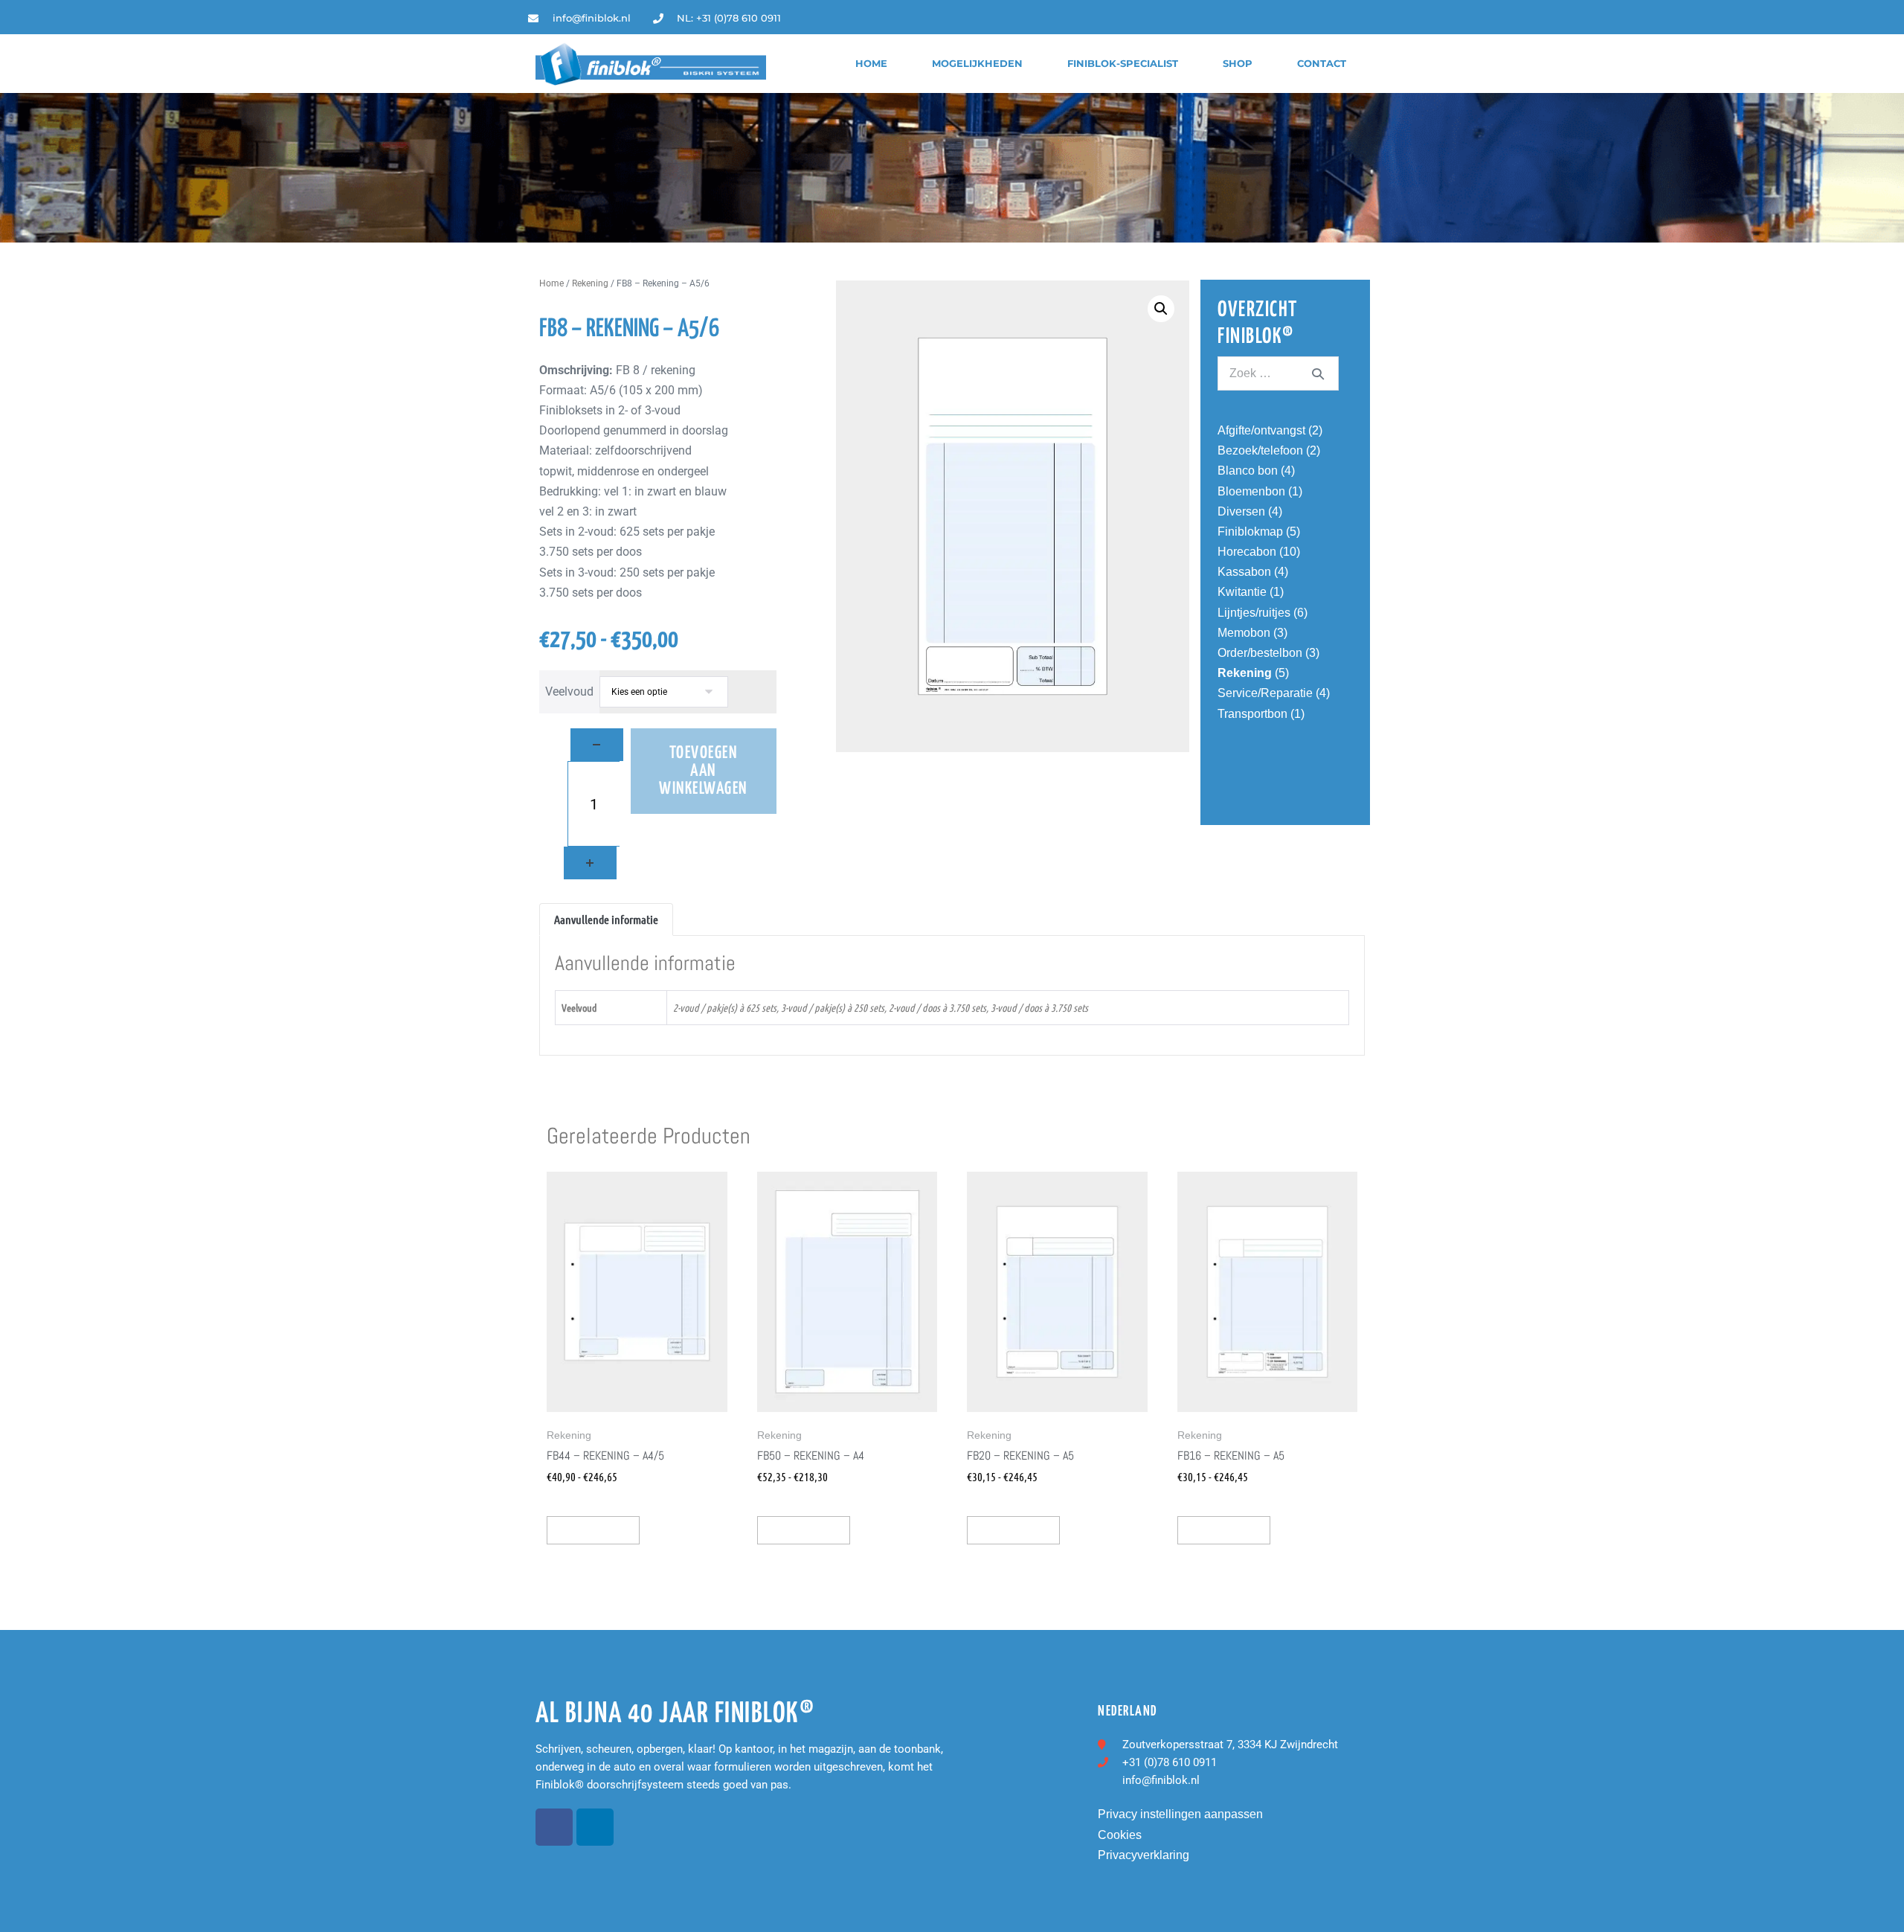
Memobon (1244, 633)
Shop (1238, 64)
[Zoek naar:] (1278, 373)
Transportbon (1252, 714)
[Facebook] (554, 1827)
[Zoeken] (1318, 373)
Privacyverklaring (1144, 1855)
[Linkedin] (1365, 18)
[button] (1161, 309)
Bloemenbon (1251, 491)
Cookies (1120, 1835)
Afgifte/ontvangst (1261, 430)
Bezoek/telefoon (1260, 450)
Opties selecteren (593, 1530)
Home (871, 64)
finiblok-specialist (1123, 64)
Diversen (1241, 511)
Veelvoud (569, 691)
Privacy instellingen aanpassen (1180, 1814)
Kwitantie (1242, 592)
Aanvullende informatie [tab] (606, 919)
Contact (1322, 64)
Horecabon (1247, 552)
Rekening (590, 283)
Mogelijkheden (977, 64)
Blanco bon (1248, 471)
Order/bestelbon (1260, 653)
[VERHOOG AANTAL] (590, 863)
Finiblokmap (1250, 532)
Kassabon (1244, 572)
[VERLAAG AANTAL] (597, 745)
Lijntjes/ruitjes (1254, 613)
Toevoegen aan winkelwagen (703, 771)
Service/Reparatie (1265, 693)
